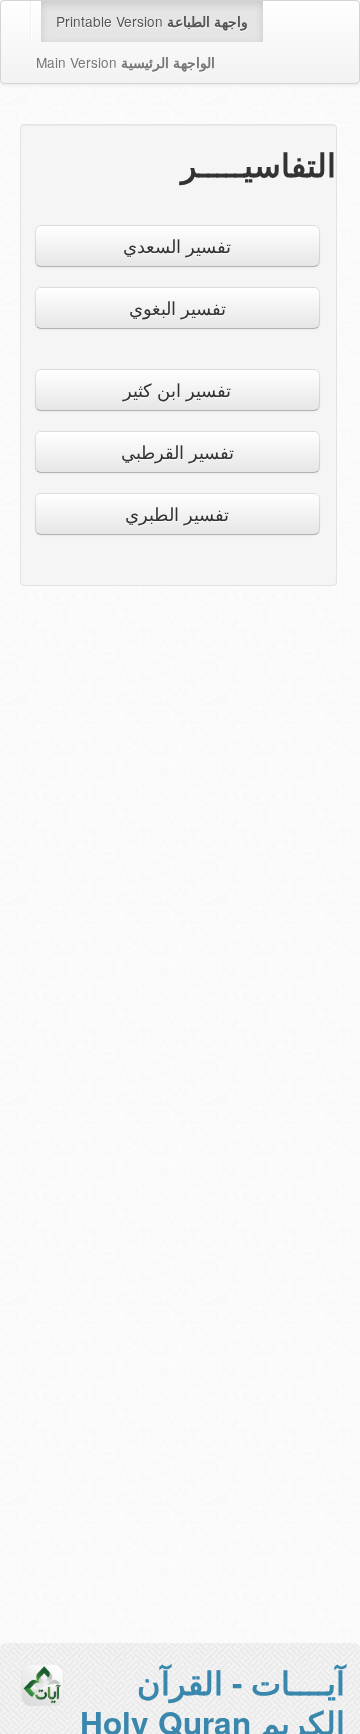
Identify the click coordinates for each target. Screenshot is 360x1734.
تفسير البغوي (177, 307)
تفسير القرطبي (177, 451)
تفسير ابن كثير (177, 389)
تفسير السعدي (177, 245)
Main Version (125, 62)
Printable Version (152, 21)
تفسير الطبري (177, 513)
